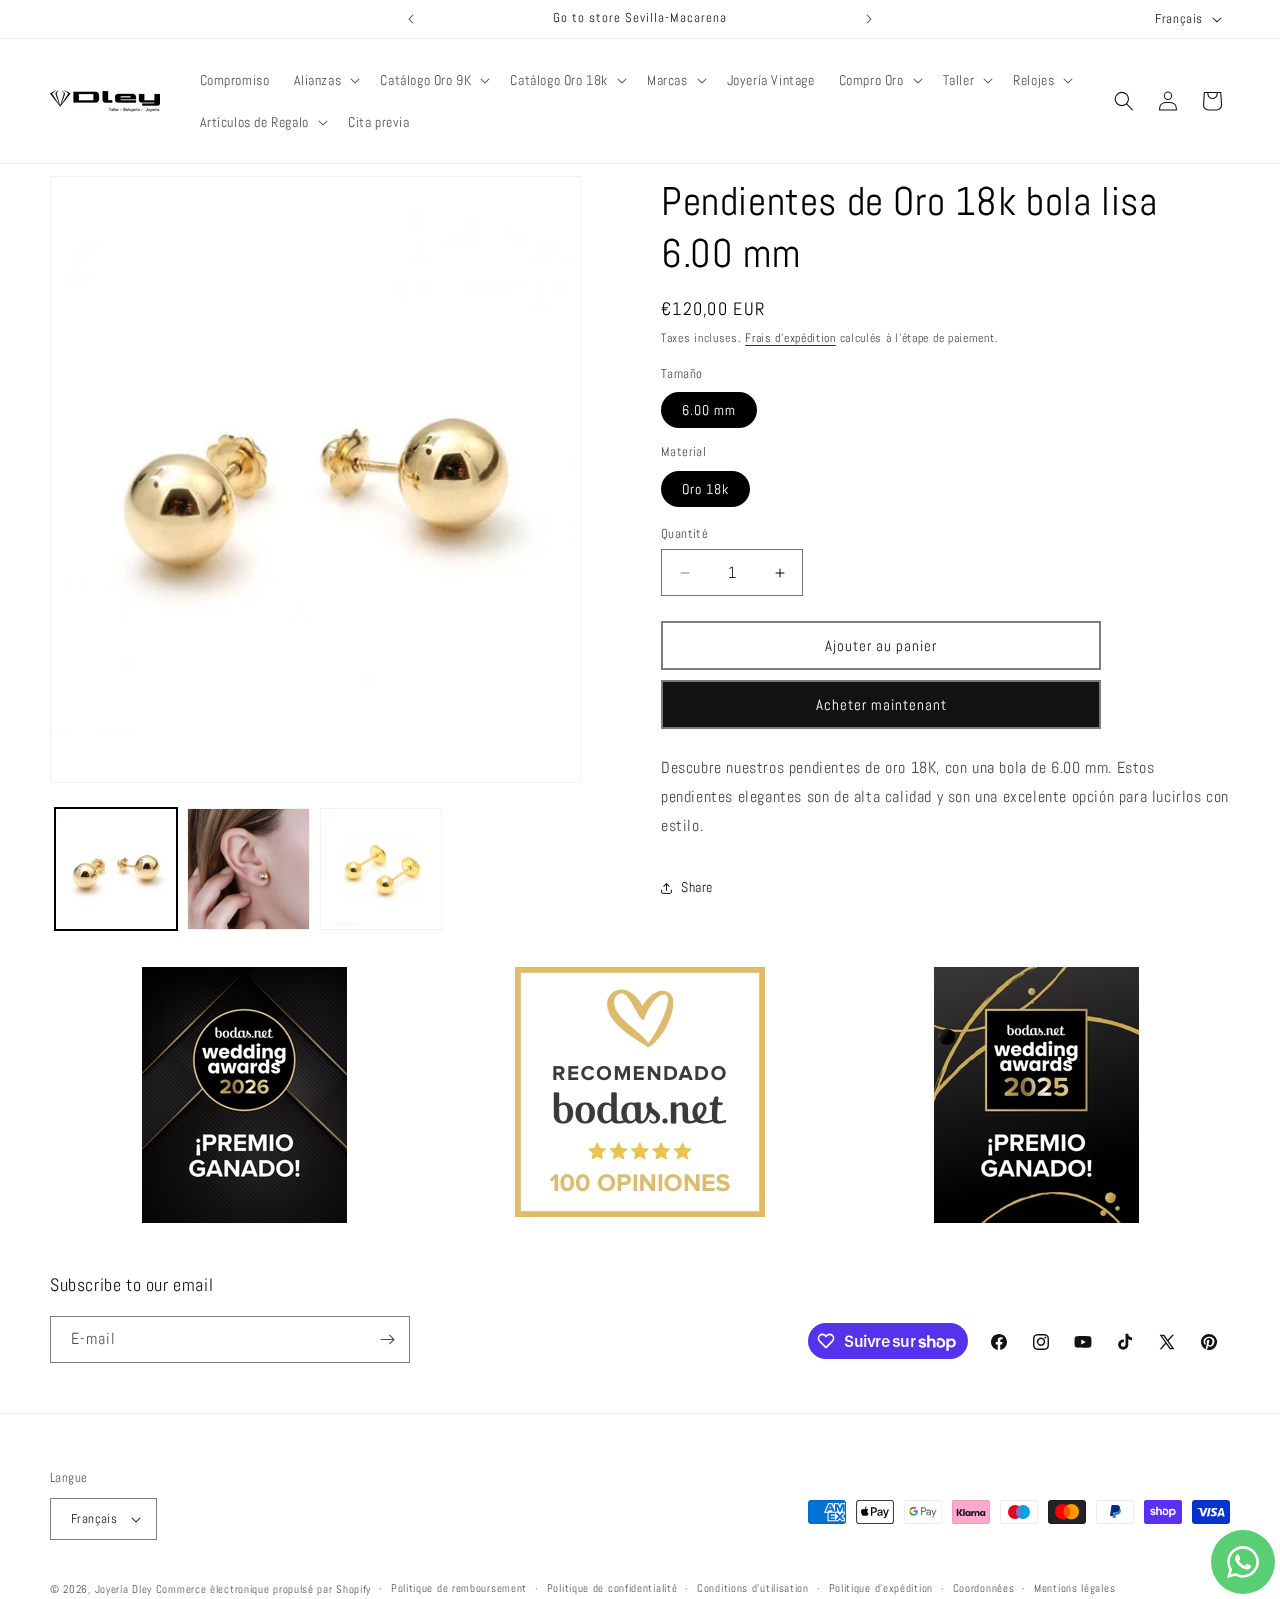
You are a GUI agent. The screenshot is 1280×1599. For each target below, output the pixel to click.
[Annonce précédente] (411, 19)
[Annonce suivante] (869, 19)
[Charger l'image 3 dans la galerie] (381, 869)
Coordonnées (984, 1589)
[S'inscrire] (387, 1339)
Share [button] (697, 887)
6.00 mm (709, 410)
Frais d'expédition (790, 338)
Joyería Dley (123, 1589)
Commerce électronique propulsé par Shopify (263, 1589)
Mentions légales (1074, 1589)
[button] (325, 80)
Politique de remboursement (459, 1589)
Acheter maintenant (881, 704)
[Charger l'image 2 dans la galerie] (248, 869)
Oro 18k (705, 489)
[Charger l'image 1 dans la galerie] (116, 869)
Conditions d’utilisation (753, 1589)
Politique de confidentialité (612, 1589)
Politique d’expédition (881, 1589)
